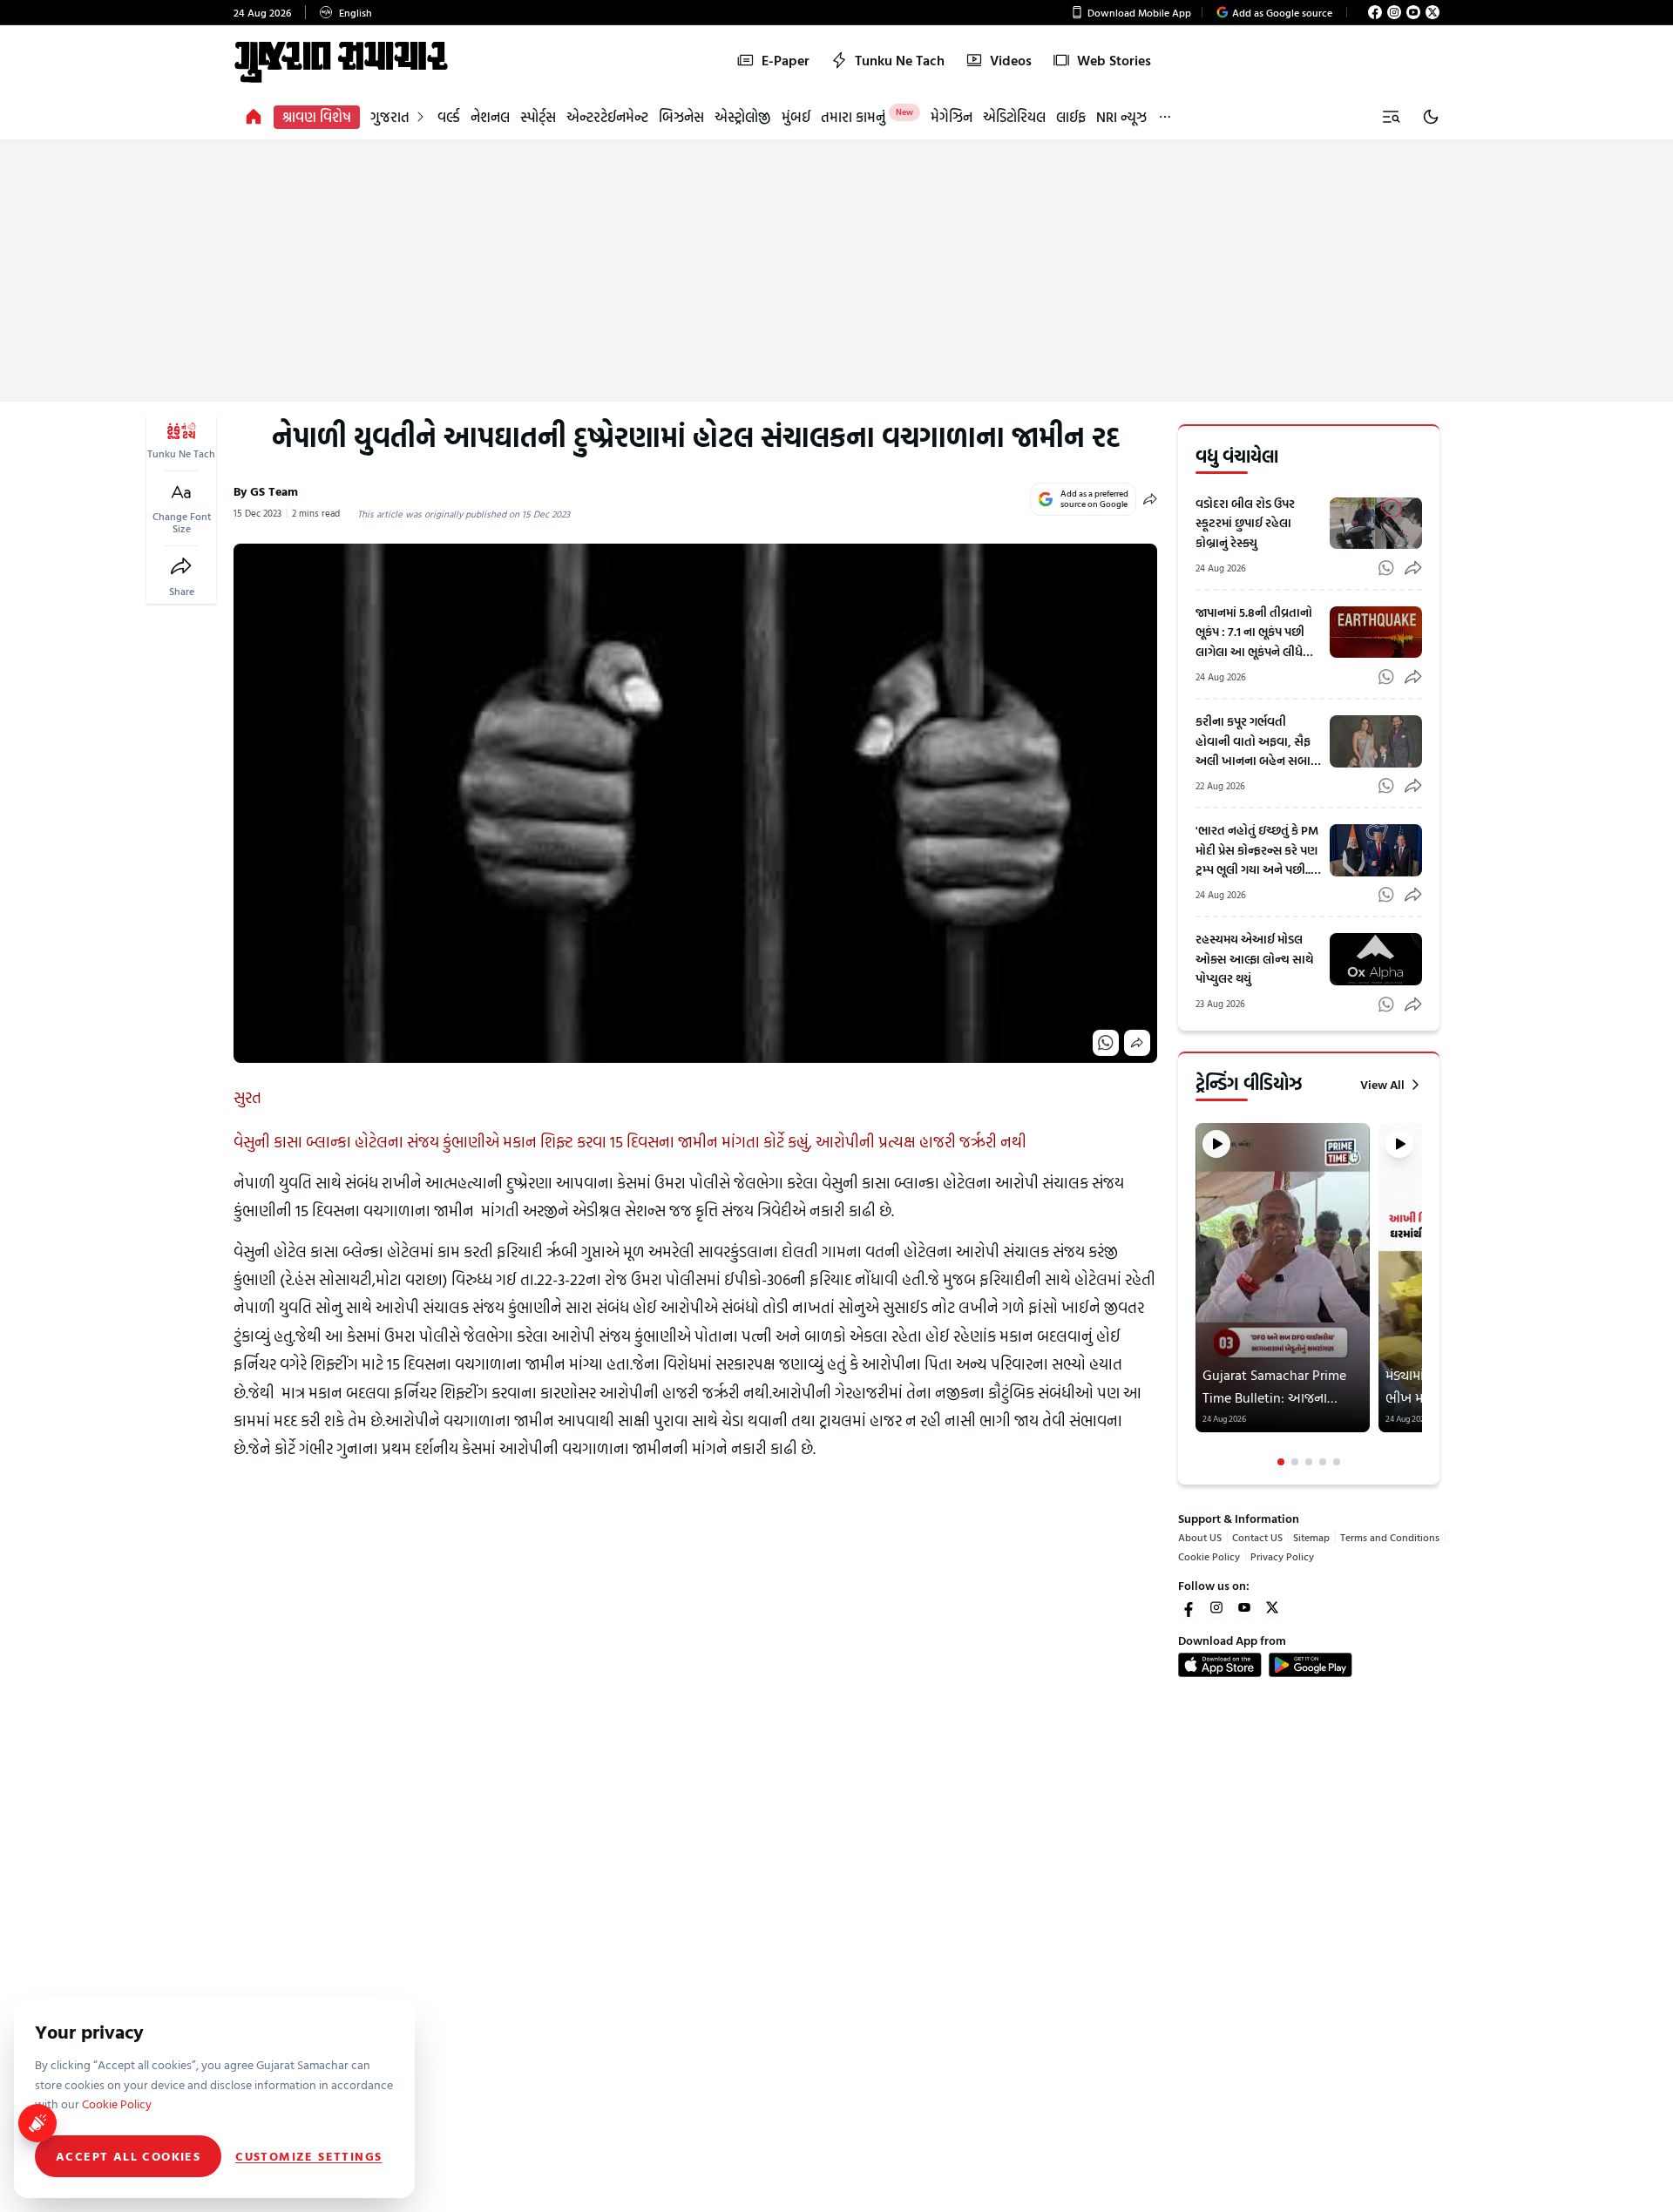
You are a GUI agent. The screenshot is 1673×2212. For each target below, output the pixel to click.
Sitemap (1311, 1537)
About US (1200, 1537)
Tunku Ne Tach (900, 60)
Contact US (1257, 1537)
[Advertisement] (836, 271)
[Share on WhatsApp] (1106, 1043)
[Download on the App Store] (1220, 1665)
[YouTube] (1413, 12)
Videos (1011, 60)
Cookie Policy (1209, 1556)
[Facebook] (1375, 12)
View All (1382, 1085)
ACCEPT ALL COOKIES (128, 2156)
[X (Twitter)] (1433, 12)
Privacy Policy (1282, 1556)
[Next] (1420, 1295)
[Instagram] (1394, 12)
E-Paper (786, 60)
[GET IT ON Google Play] (1311, 1665)
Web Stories (1114, 60)
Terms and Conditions (1390, 1537)
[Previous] (1197, 1295)
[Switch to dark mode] (1431, 117)
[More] (1165, 117)
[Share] (181, 566)
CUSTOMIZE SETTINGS (308, 2156)
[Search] (1391, 117)
